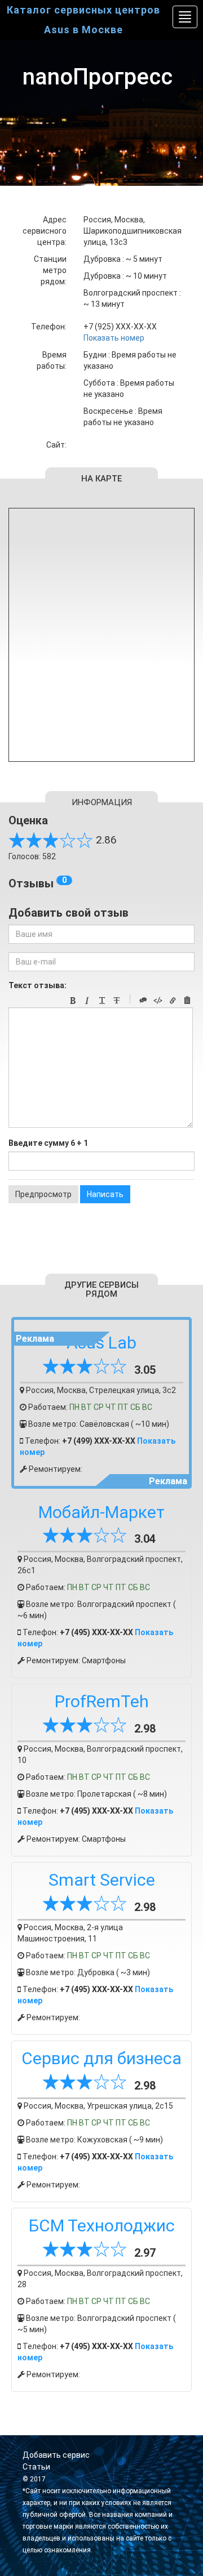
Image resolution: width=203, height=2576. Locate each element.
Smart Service (102, 1880)
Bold (73, 1001)
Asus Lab (101, 1343)
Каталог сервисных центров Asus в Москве (83, 20)
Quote (143, 1001)
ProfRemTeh (102, 1701)
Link (173, 1001)
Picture (187, 1001)
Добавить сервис (56, 2455)
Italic (87, 1001)
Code (158, 1001)
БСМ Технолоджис (102, 2225)
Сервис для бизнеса (101, 2058)
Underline (102, 1001)
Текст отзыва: (37, 985)
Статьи (36, 2467)
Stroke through (117, 1001)
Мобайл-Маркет (101, 1512)
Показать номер (114, 338)
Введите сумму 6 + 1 (48, 1143)
